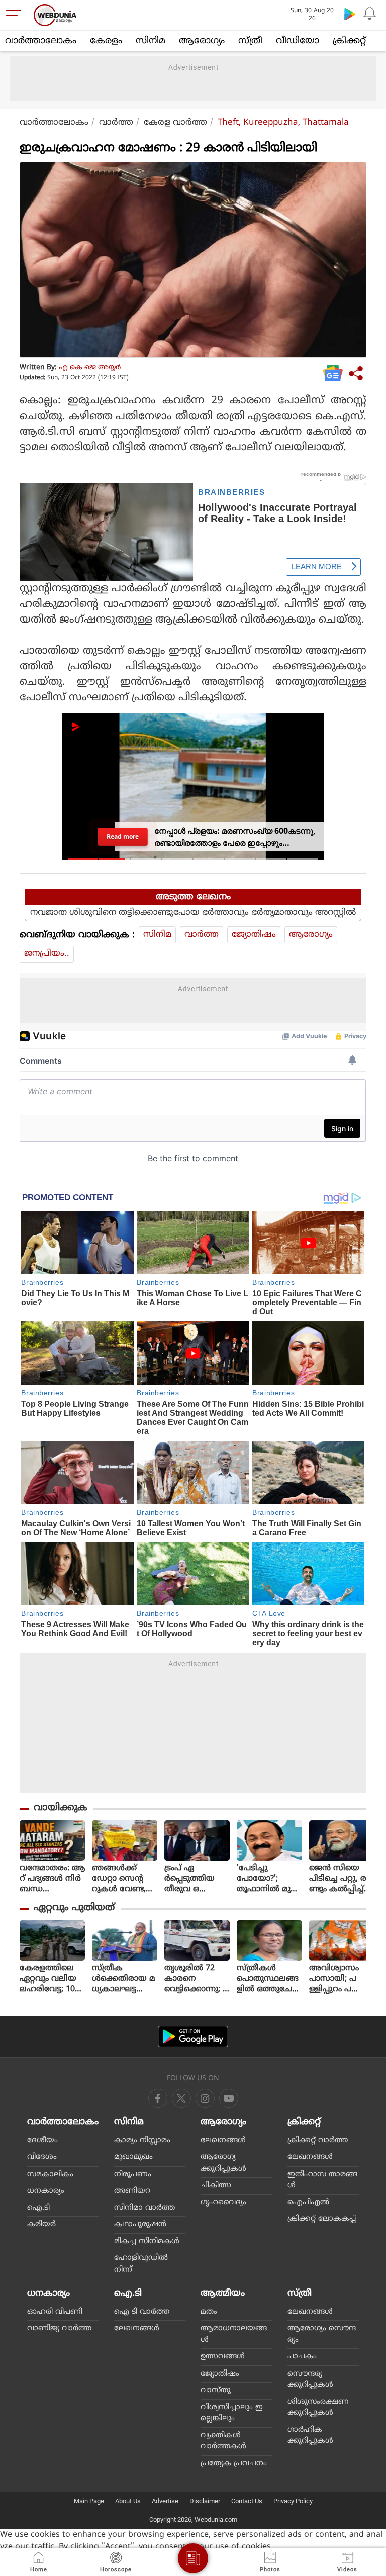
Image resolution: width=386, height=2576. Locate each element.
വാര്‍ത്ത (116, 123)
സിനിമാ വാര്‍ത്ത (144, 2208)
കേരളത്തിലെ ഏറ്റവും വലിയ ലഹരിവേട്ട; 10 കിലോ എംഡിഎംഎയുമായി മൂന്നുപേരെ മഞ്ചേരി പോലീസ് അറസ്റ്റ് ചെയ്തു (52, 1979)
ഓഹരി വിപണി (55, 2312)
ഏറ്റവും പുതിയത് (74, 1908)
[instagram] (229, 2098)
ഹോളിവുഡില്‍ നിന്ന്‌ (141, 2264)
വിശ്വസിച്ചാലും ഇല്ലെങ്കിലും (232, 2413)
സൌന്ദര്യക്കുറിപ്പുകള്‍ (310, 2380)
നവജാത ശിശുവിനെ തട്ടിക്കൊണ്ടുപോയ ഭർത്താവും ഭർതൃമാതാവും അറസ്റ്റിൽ (193, 913)
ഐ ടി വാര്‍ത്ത (142, 2312)
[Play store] (350, 14)
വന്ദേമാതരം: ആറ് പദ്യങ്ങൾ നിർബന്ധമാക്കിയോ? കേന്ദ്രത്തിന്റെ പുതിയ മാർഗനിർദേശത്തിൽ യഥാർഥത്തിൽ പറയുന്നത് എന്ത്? (52, 1879)
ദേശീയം (42, 2141)
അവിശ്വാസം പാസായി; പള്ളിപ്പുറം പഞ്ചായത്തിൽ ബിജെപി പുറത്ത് (335, 1979)
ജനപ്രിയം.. (47, 954)
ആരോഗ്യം (202, 41)
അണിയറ (132, 2191)
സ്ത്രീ (250, 41)
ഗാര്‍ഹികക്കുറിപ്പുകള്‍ (310, 2436)
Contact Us (247, 2501)
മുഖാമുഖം (133, 2157)
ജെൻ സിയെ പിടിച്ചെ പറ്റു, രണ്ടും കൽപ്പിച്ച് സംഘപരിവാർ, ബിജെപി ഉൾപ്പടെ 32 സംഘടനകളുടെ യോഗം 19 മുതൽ (342, 1879)
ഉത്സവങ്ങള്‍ (223, 2357)
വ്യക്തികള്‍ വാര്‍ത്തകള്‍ (223, 2441)
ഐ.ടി (38, 2208)
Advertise (165, 2501)
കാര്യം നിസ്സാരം (142, 2141)
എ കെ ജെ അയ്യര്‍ (90, 368)
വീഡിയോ (298, 41)
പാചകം (302, 2357)
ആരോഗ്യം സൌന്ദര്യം (322, 2334)
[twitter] (181, 2098)
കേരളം (106, 41)
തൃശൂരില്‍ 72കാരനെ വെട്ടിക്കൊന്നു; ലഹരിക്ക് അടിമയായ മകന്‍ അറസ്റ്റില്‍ (197, 1979)
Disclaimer (205, 2501)
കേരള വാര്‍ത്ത (175, 123)
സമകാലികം (50, 2174)
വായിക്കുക (61, 1808)
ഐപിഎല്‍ (308, 2202)
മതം (209, 2312)
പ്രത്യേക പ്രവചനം (234, 2464)
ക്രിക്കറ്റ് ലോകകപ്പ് (322, 2219)
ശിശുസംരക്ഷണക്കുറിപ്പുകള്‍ (318, 2408)
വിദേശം (42, 2157)
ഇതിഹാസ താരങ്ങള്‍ (322, 2180)
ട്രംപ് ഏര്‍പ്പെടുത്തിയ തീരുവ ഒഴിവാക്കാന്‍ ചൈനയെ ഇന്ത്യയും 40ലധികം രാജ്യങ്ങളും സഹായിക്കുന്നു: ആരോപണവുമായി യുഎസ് (197, 1879)
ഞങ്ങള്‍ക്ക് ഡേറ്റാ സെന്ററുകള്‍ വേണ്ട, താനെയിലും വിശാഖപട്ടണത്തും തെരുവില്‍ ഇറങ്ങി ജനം (124, 1879)
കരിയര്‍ (41, 2225)
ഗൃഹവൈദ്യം (223, 2202)
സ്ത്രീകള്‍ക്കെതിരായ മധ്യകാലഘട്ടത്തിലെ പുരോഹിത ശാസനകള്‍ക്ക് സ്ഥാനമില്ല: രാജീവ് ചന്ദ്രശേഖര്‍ (124, 1979)
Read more (122, 836)
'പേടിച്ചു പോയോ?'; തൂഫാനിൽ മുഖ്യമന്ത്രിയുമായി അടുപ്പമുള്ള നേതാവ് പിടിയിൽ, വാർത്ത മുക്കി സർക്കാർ (269, 1879)
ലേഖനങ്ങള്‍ (223, 2141)
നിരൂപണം (133, 2174)
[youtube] (205, 2098)
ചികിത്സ (216, 2185)
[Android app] (193, 2037)
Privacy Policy (293, 2501)
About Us (128, 2501)
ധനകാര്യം (46, 2191)
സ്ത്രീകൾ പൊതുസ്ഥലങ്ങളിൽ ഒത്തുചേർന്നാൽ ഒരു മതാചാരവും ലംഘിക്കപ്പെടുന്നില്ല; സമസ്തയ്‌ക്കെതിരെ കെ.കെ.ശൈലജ (268, 1979)
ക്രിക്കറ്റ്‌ (349, 41)
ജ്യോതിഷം (254, 935)
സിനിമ (151, 41)
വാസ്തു (216, 2390)
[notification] (370, 14)
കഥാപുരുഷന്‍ (140, 2225)
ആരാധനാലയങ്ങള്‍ (234, 2334)
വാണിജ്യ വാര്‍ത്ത (59, 2329)
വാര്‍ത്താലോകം (41, 41)
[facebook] (158, 2098)
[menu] (16, 15)
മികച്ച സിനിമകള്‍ (147, 2242)
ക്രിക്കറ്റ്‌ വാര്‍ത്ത (318, 2141)
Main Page (89, 2501)
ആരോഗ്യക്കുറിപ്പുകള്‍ (223, 2163)
